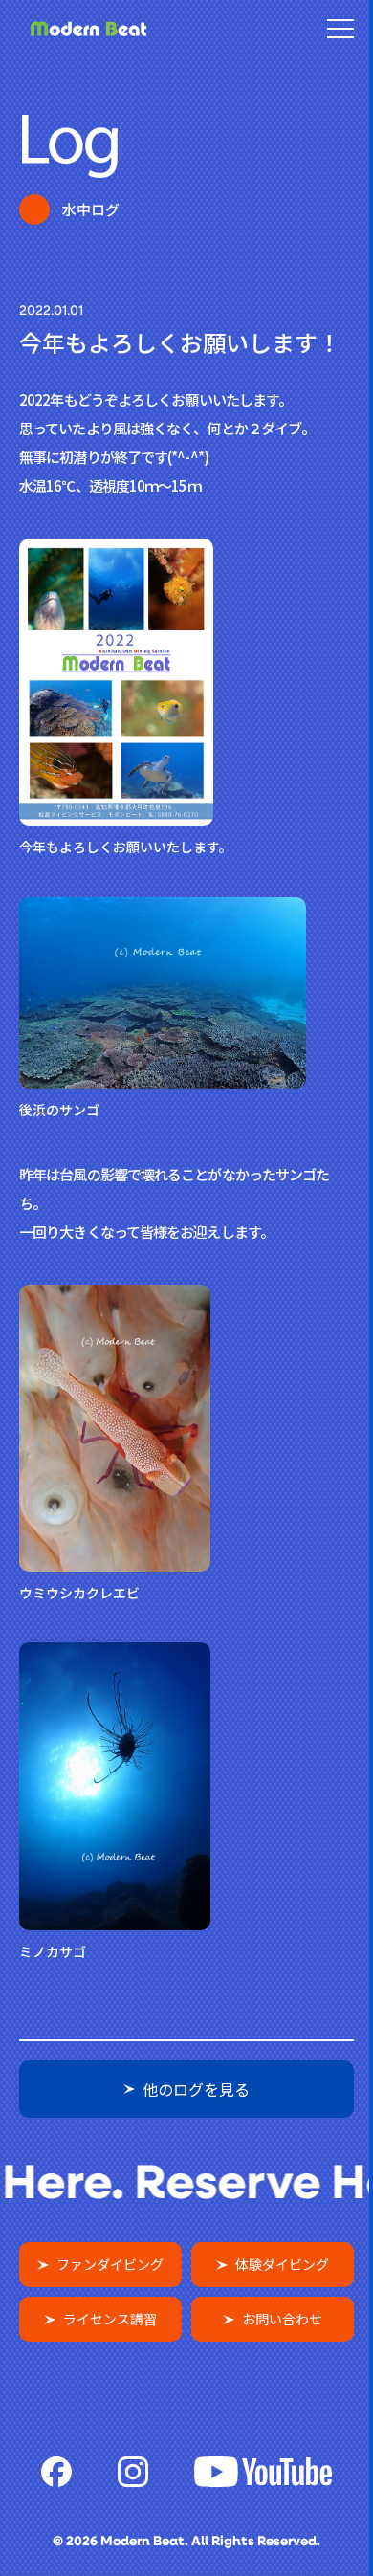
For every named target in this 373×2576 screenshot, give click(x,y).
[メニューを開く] (340, 29)
